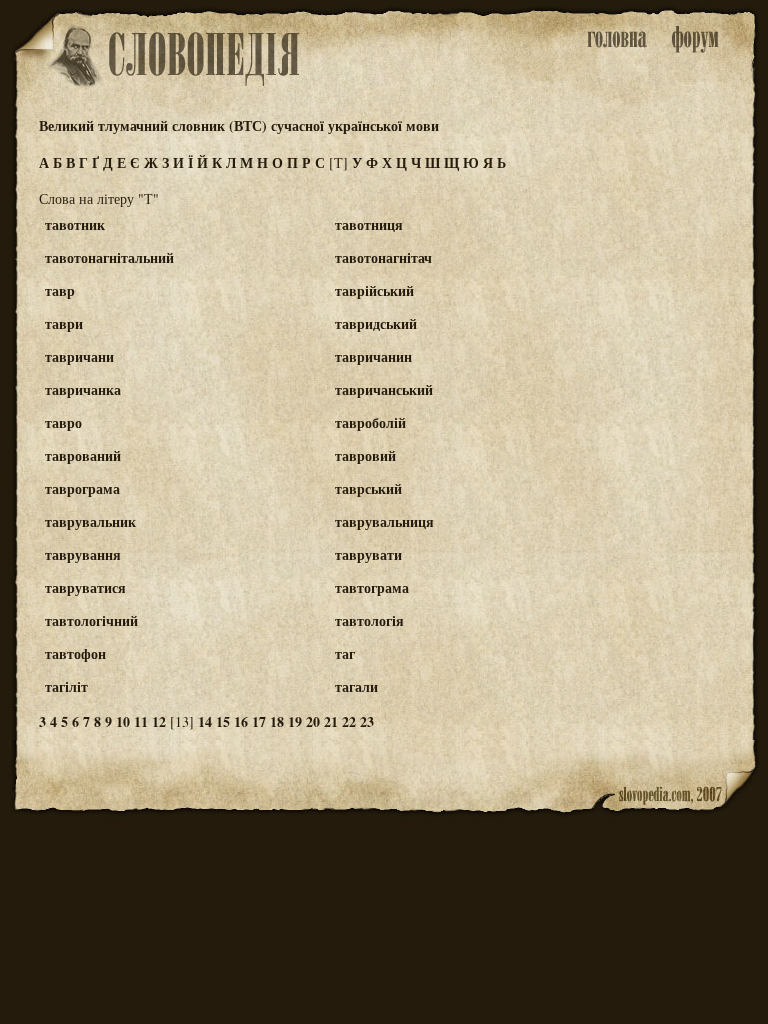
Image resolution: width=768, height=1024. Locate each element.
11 (141, 721)
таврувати (368, 554)
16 (241, 721)
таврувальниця (384, 521)
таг (345, 653)
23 (367, 721)
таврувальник (90, 521)
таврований (83, 455)
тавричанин (373, 356)
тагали (356, 686)
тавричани (79, 356)
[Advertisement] (677, 301)
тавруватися (85, 587)
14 (205, 721)
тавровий (365, 455)
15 (223, 721)
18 (277, 721)
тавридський (376, 323)
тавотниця (369, 224)
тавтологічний (91, 620)
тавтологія (369, 620)
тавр (60, 290)
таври (64, 323)
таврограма (82, 488)
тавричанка (83, 389)
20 (313, 721)
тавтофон (75, 653)
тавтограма (372, 587)
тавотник (75, 224)
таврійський (374, 290)
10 (123, 721)
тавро (63, 422)
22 (349, 721)
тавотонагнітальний (109, 257)
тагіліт (66, 686)
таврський (368, 488)
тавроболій (370, 422)
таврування (83, 554)
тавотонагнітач (383, 257)
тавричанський (384, 389)
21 (331, 721)
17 (259, 721)
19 (295, 721)
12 (159, 721)
